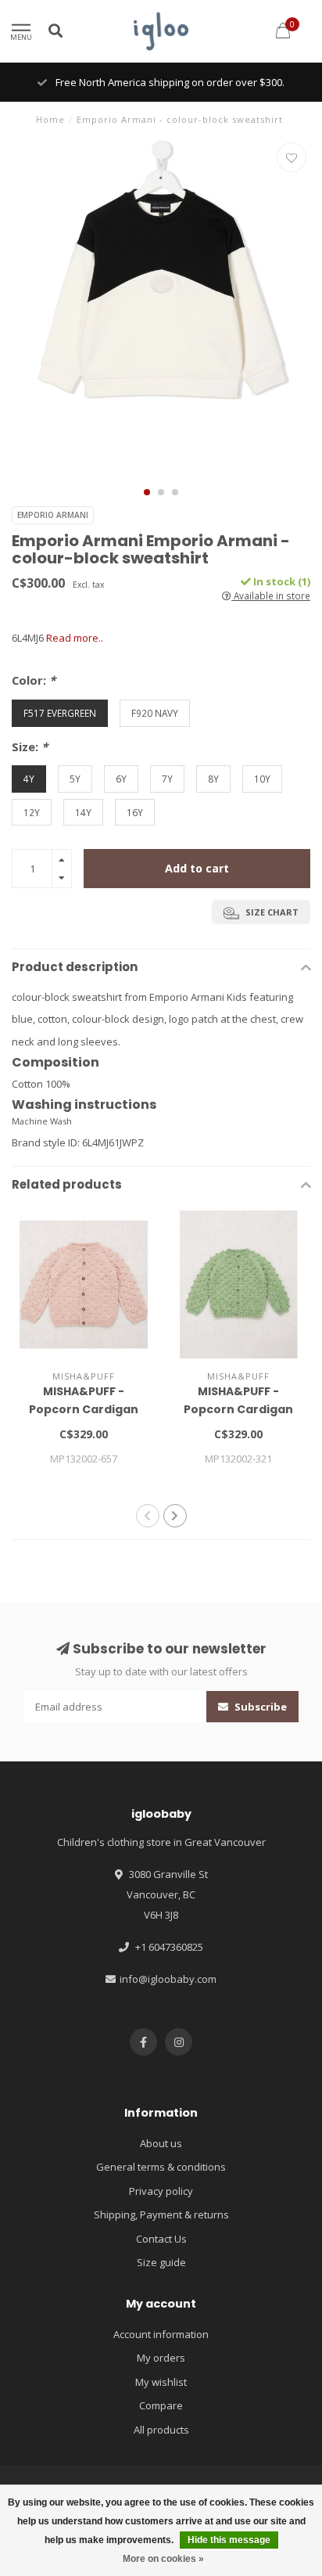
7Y (167, 779)
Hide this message (229, 2540)
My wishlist (161, 2382)
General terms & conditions (161, 2167)
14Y (83, 812)
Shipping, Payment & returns (161, 2214)
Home (50, 119)
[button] (147, 492)
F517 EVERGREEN (60, 713)
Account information (161, 2334)
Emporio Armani (53, 515)
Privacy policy (161, 2191)
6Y (121, 779)
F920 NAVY (155, 713)
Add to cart (197, 868)
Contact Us (161, 2239)
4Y (29, 779)
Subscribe (259, 1707)
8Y (213, 779)
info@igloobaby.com (168, 1979)
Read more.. (75, 638)
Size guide (161, 2262)
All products (161, 2430)
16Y (135, 812)
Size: (30, 747)
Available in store (271, 595)
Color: (34, 680)
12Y (32, 812)
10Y (262, 779)
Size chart (271, 912)
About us (161, 2143)
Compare (161, 2405)
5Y (75, 779)
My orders (161, 2358)
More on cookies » (163, 2559)
